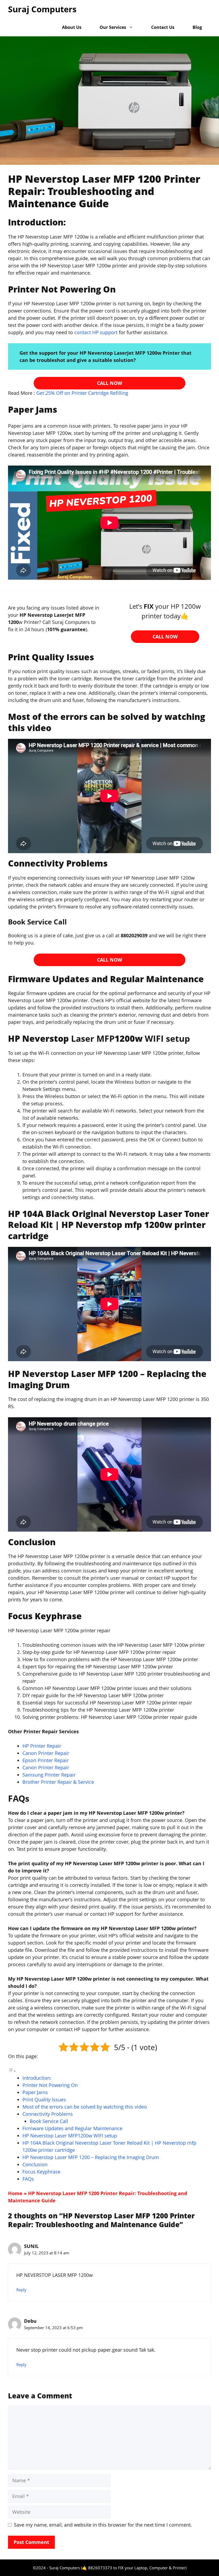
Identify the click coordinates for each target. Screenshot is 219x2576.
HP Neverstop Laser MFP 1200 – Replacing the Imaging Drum (91, 2157)
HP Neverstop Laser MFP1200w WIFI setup (70, 2136)
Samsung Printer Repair (49, 1775)
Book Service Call (49, 2121)
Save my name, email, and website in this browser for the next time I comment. (103, 2525)
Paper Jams (35, 2092)
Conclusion (35, 2164)
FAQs (28, 2179)
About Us (72, 27)
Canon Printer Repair (46, 1753)
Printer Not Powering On (50, 2085)
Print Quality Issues (44, 2099)
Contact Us (163, 27)
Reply (21, 2290)
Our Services (113, 27)
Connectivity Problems (48, 2114)
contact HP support (97, 332)
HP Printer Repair (42, 1746)
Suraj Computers (42, 9)
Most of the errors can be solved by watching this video (85, 2107)
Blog (197, 27)
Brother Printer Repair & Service (58, 1782)
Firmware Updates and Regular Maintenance (72, 2128)
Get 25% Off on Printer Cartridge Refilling (82, 393)
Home (15, 2193)
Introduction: (37, 2078)
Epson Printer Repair (46, 1760)
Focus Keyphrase (41, 2172)
